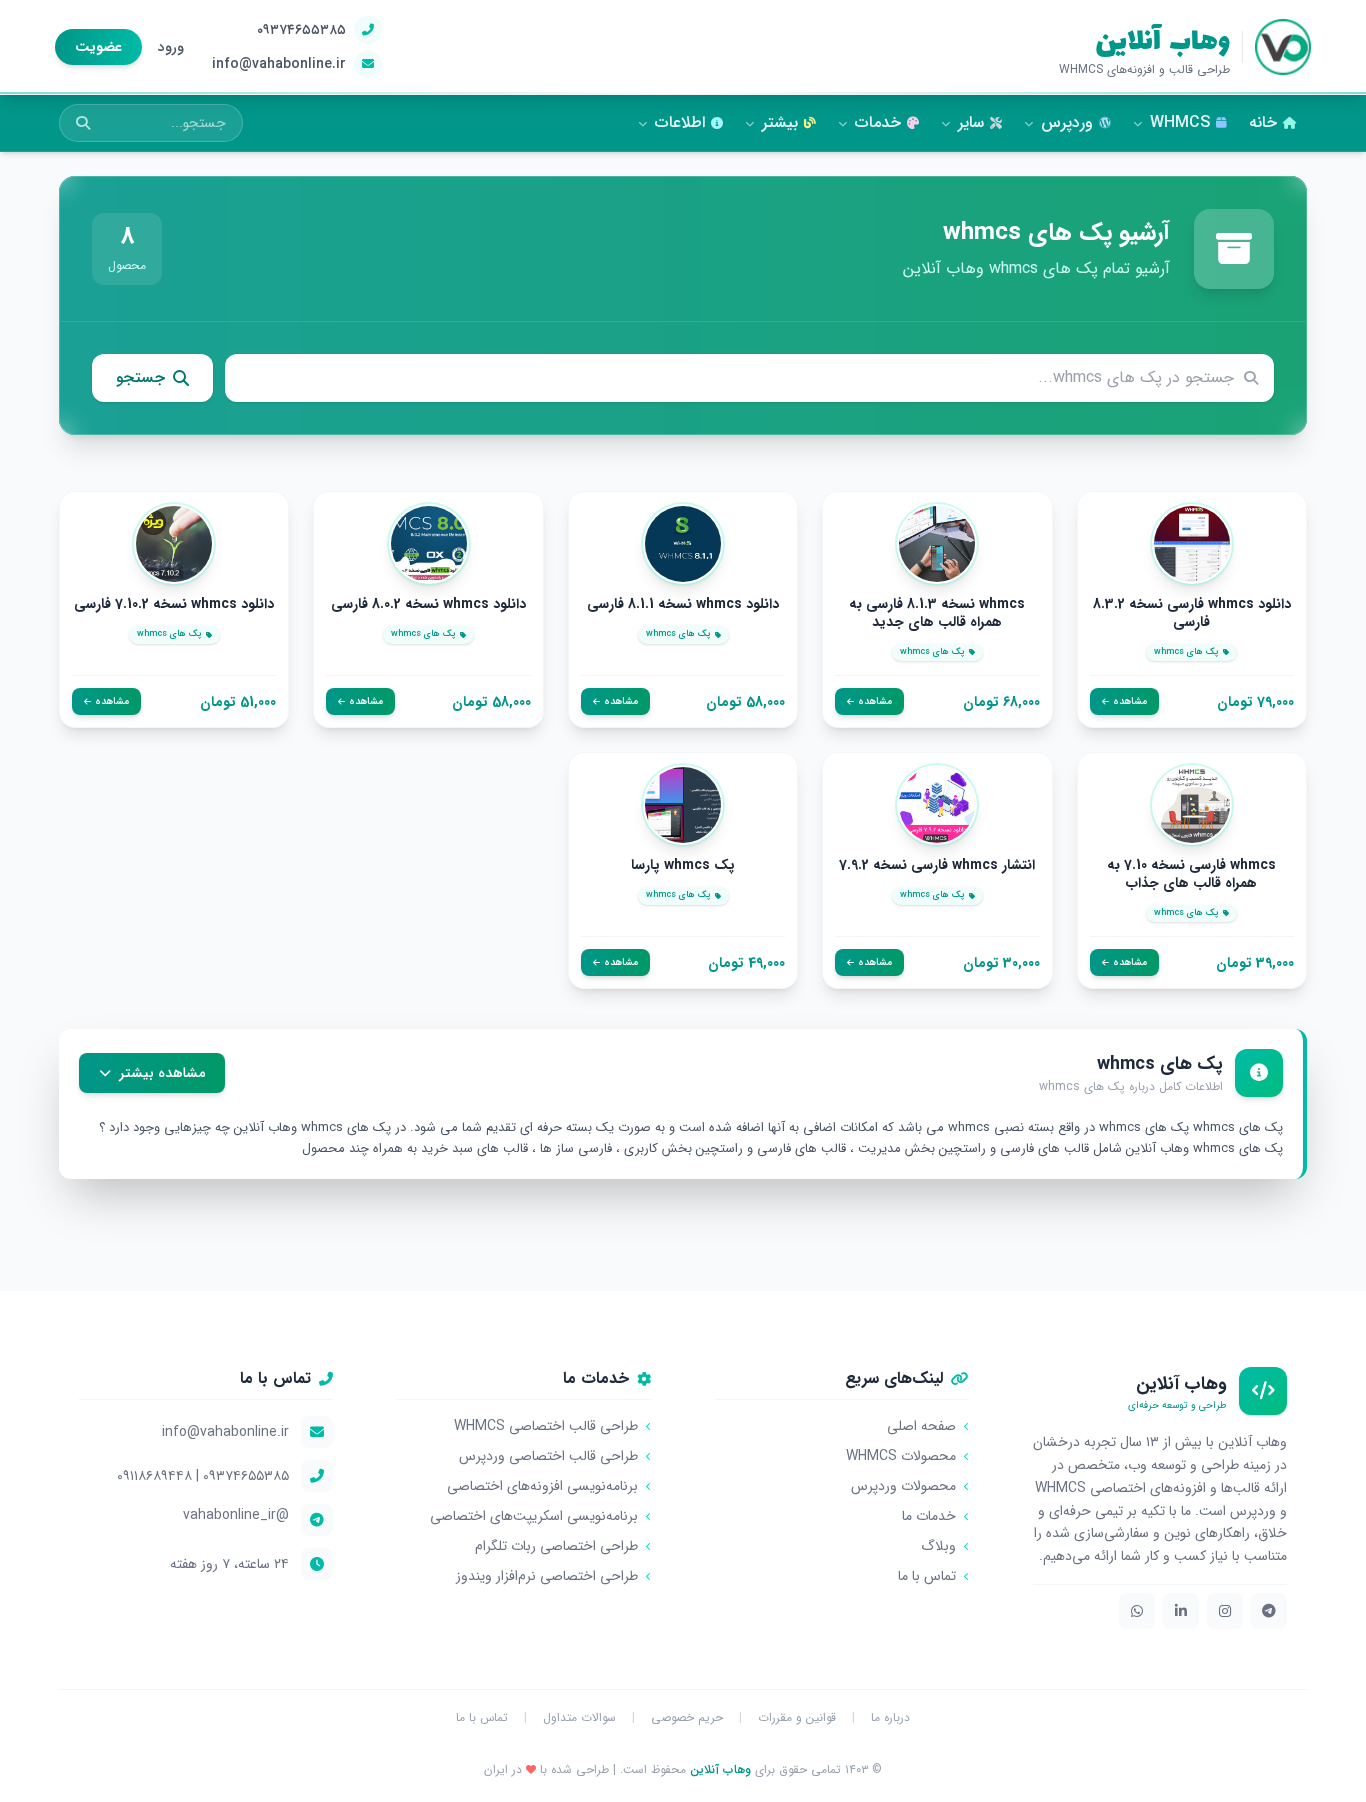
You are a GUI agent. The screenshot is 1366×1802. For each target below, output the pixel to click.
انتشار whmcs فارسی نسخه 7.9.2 (937, 866)
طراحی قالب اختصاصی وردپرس (548, 1456)
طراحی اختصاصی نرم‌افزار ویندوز (547, 1576)
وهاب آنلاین (1162, 38)
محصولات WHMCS (901, 1456)
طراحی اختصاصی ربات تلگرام (556, 1546)
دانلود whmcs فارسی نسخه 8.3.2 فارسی (1192, 613)
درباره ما (890, 1718)
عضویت (98, 47)
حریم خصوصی (687, 1718)
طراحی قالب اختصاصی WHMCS (546, 1426)
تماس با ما (927, 1576)
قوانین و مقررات (797, 1718)
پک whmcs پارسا (683, 866)
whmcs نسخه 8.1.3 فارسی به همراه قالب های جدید (937, 613)
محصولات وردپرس (903, 1486)
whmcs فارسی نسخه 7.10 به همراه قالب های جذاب (1191, 874)
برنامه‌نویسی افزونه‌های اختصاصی (542, 1486)
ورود (171, 47)
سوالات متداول (579, 1718)
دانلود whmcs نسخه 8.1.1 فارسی (683, 605)
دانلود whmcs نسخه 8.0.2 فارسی (428, 605)
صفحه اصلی (921, 1426)
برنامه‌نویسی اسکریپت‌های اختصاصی (534, 1516)
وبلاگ (938, 1546)
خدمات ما (929, 1516)
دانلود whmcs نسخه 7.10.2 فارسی (174, 605)
